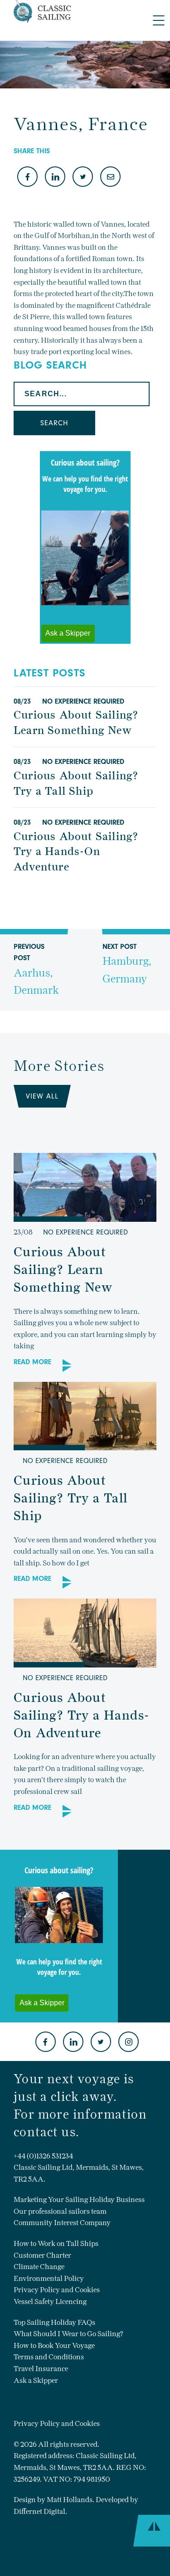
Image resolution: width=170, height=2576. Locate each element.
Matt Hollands (70, 2500)
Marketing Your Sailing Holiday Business (79, 2199)
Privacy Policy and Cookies (57, 2290)
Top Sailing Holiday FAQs (54, 2322)
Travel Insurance (41, 2369)
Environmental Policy (49, 2278)
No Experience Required (83, 701)
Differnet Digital (39, 2511)
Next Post (127, 964)
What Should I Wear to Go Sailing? (68, 2334)
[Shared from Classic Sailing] (110, 177)
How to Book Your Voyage (54, 2345)
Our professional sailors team (60, 2211)
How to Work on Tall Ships (56, 2243)
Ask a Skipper (36, 2380)
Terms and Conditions (49, 2357)
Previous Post (36, 970)
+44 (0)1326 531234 (43, 2156)
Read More (32, 1362)
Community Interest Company (62, 2223)
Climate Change (39, 2267)
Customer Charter (42, 2255)
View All (42, 1096)
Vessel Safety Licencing (50, 2301)
